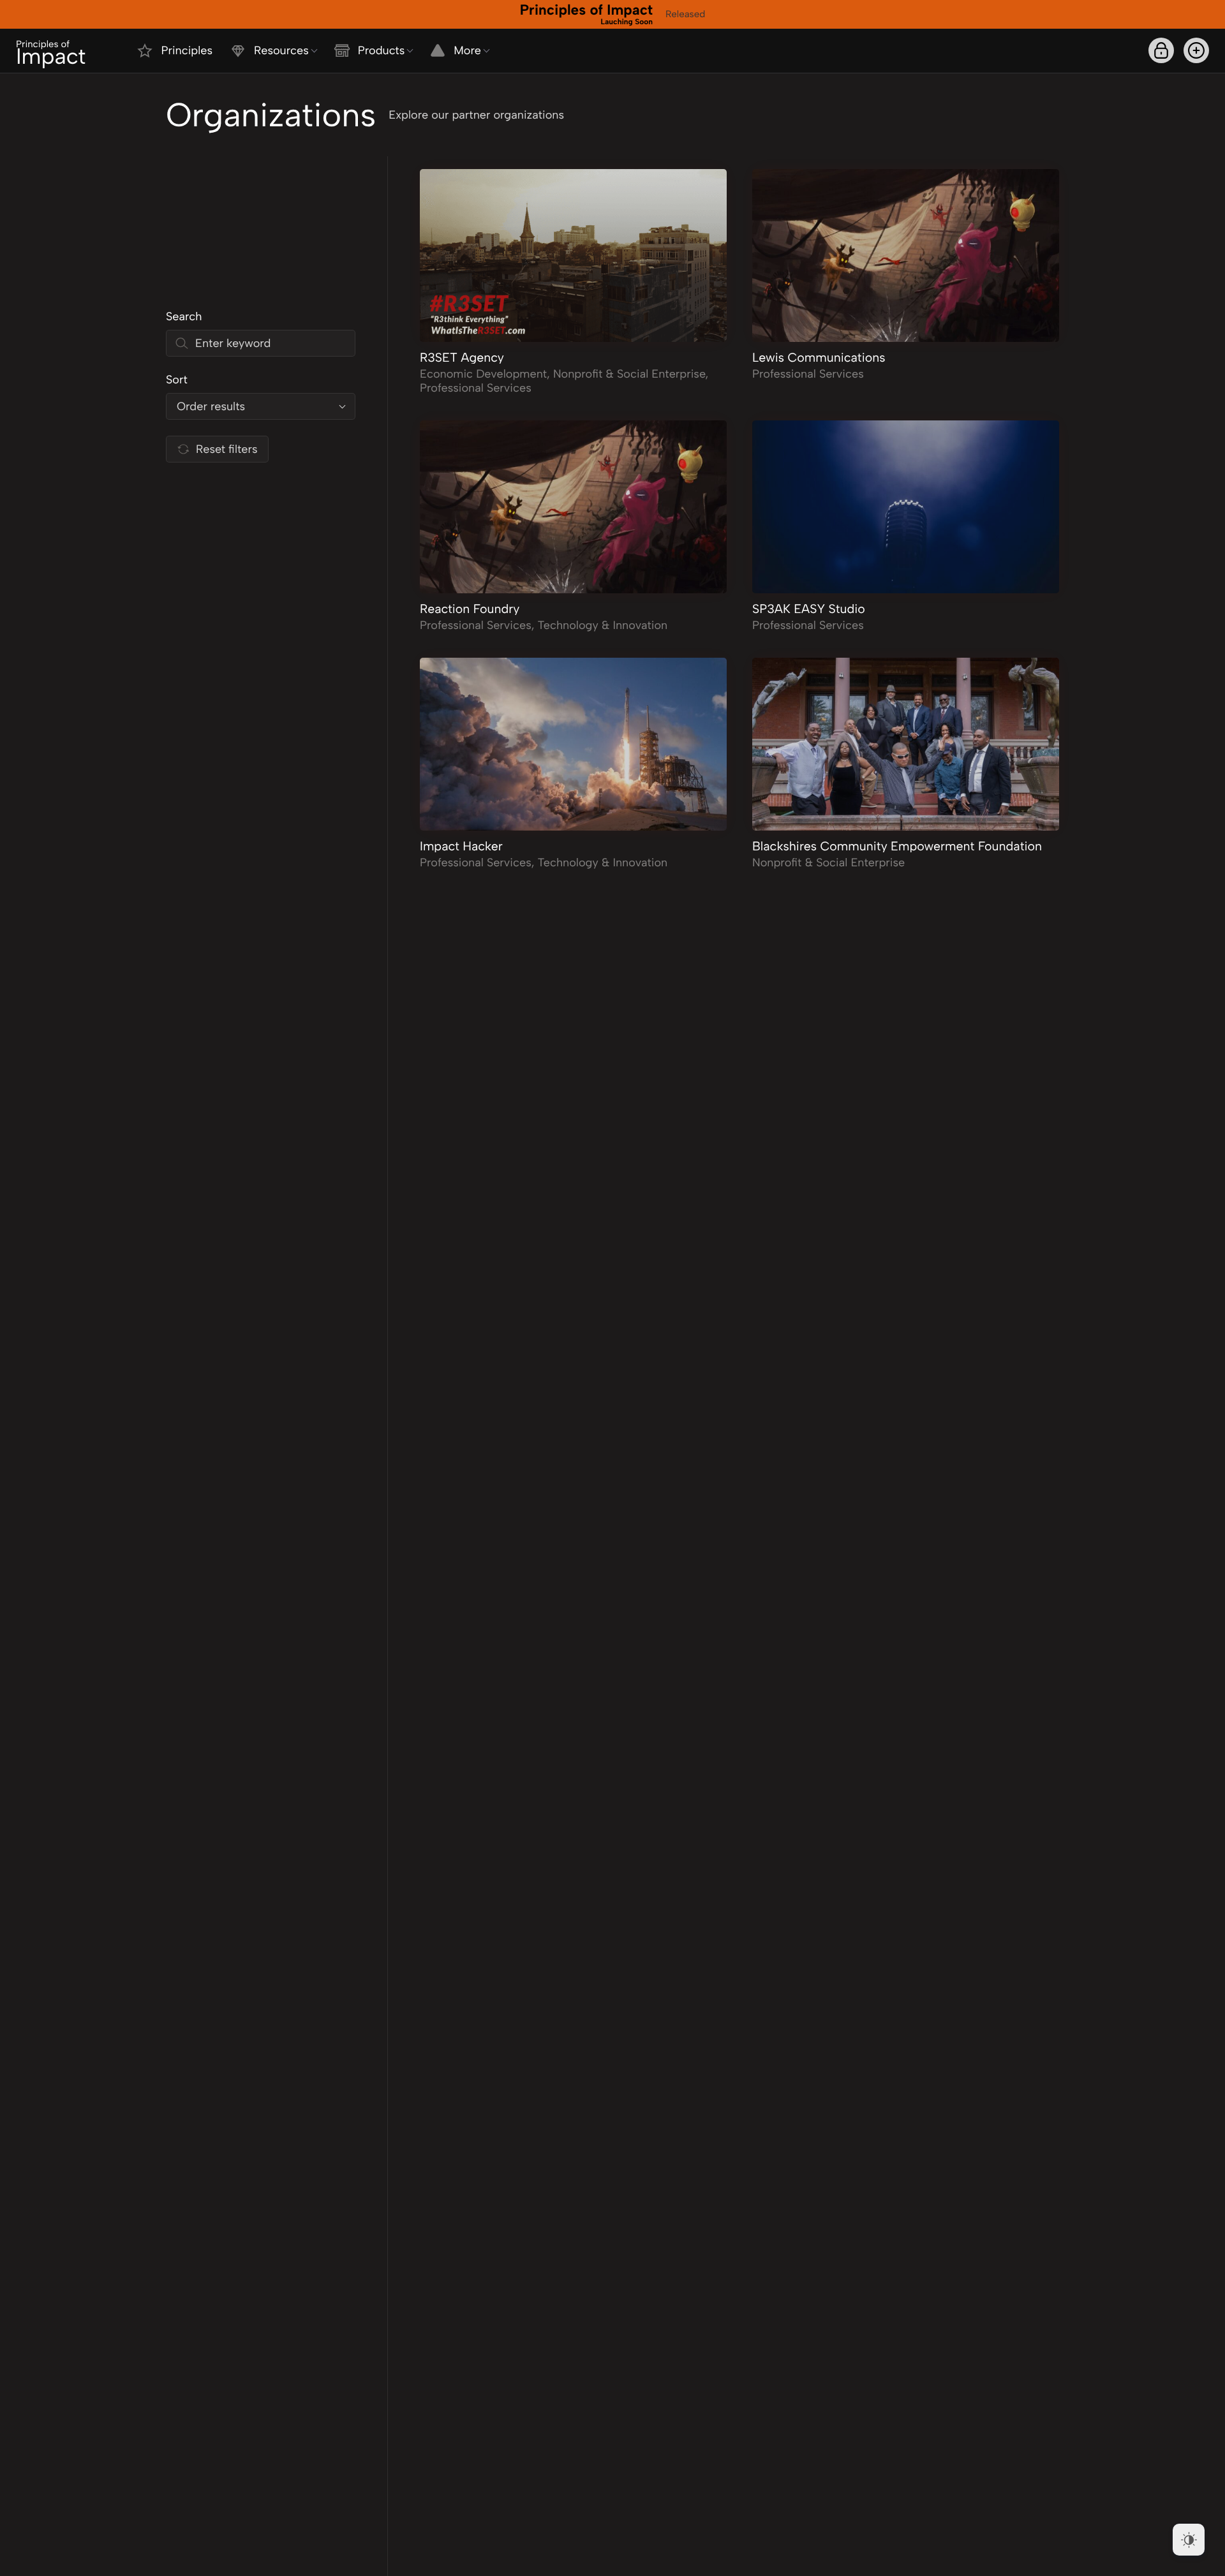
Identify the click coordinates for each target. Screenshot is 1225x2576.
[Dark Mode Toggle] (1189, 2540)
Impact (51, 54)
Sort (177, 380)
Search (184, 316)
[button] (1196, 50)
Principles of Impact (586, 13)
